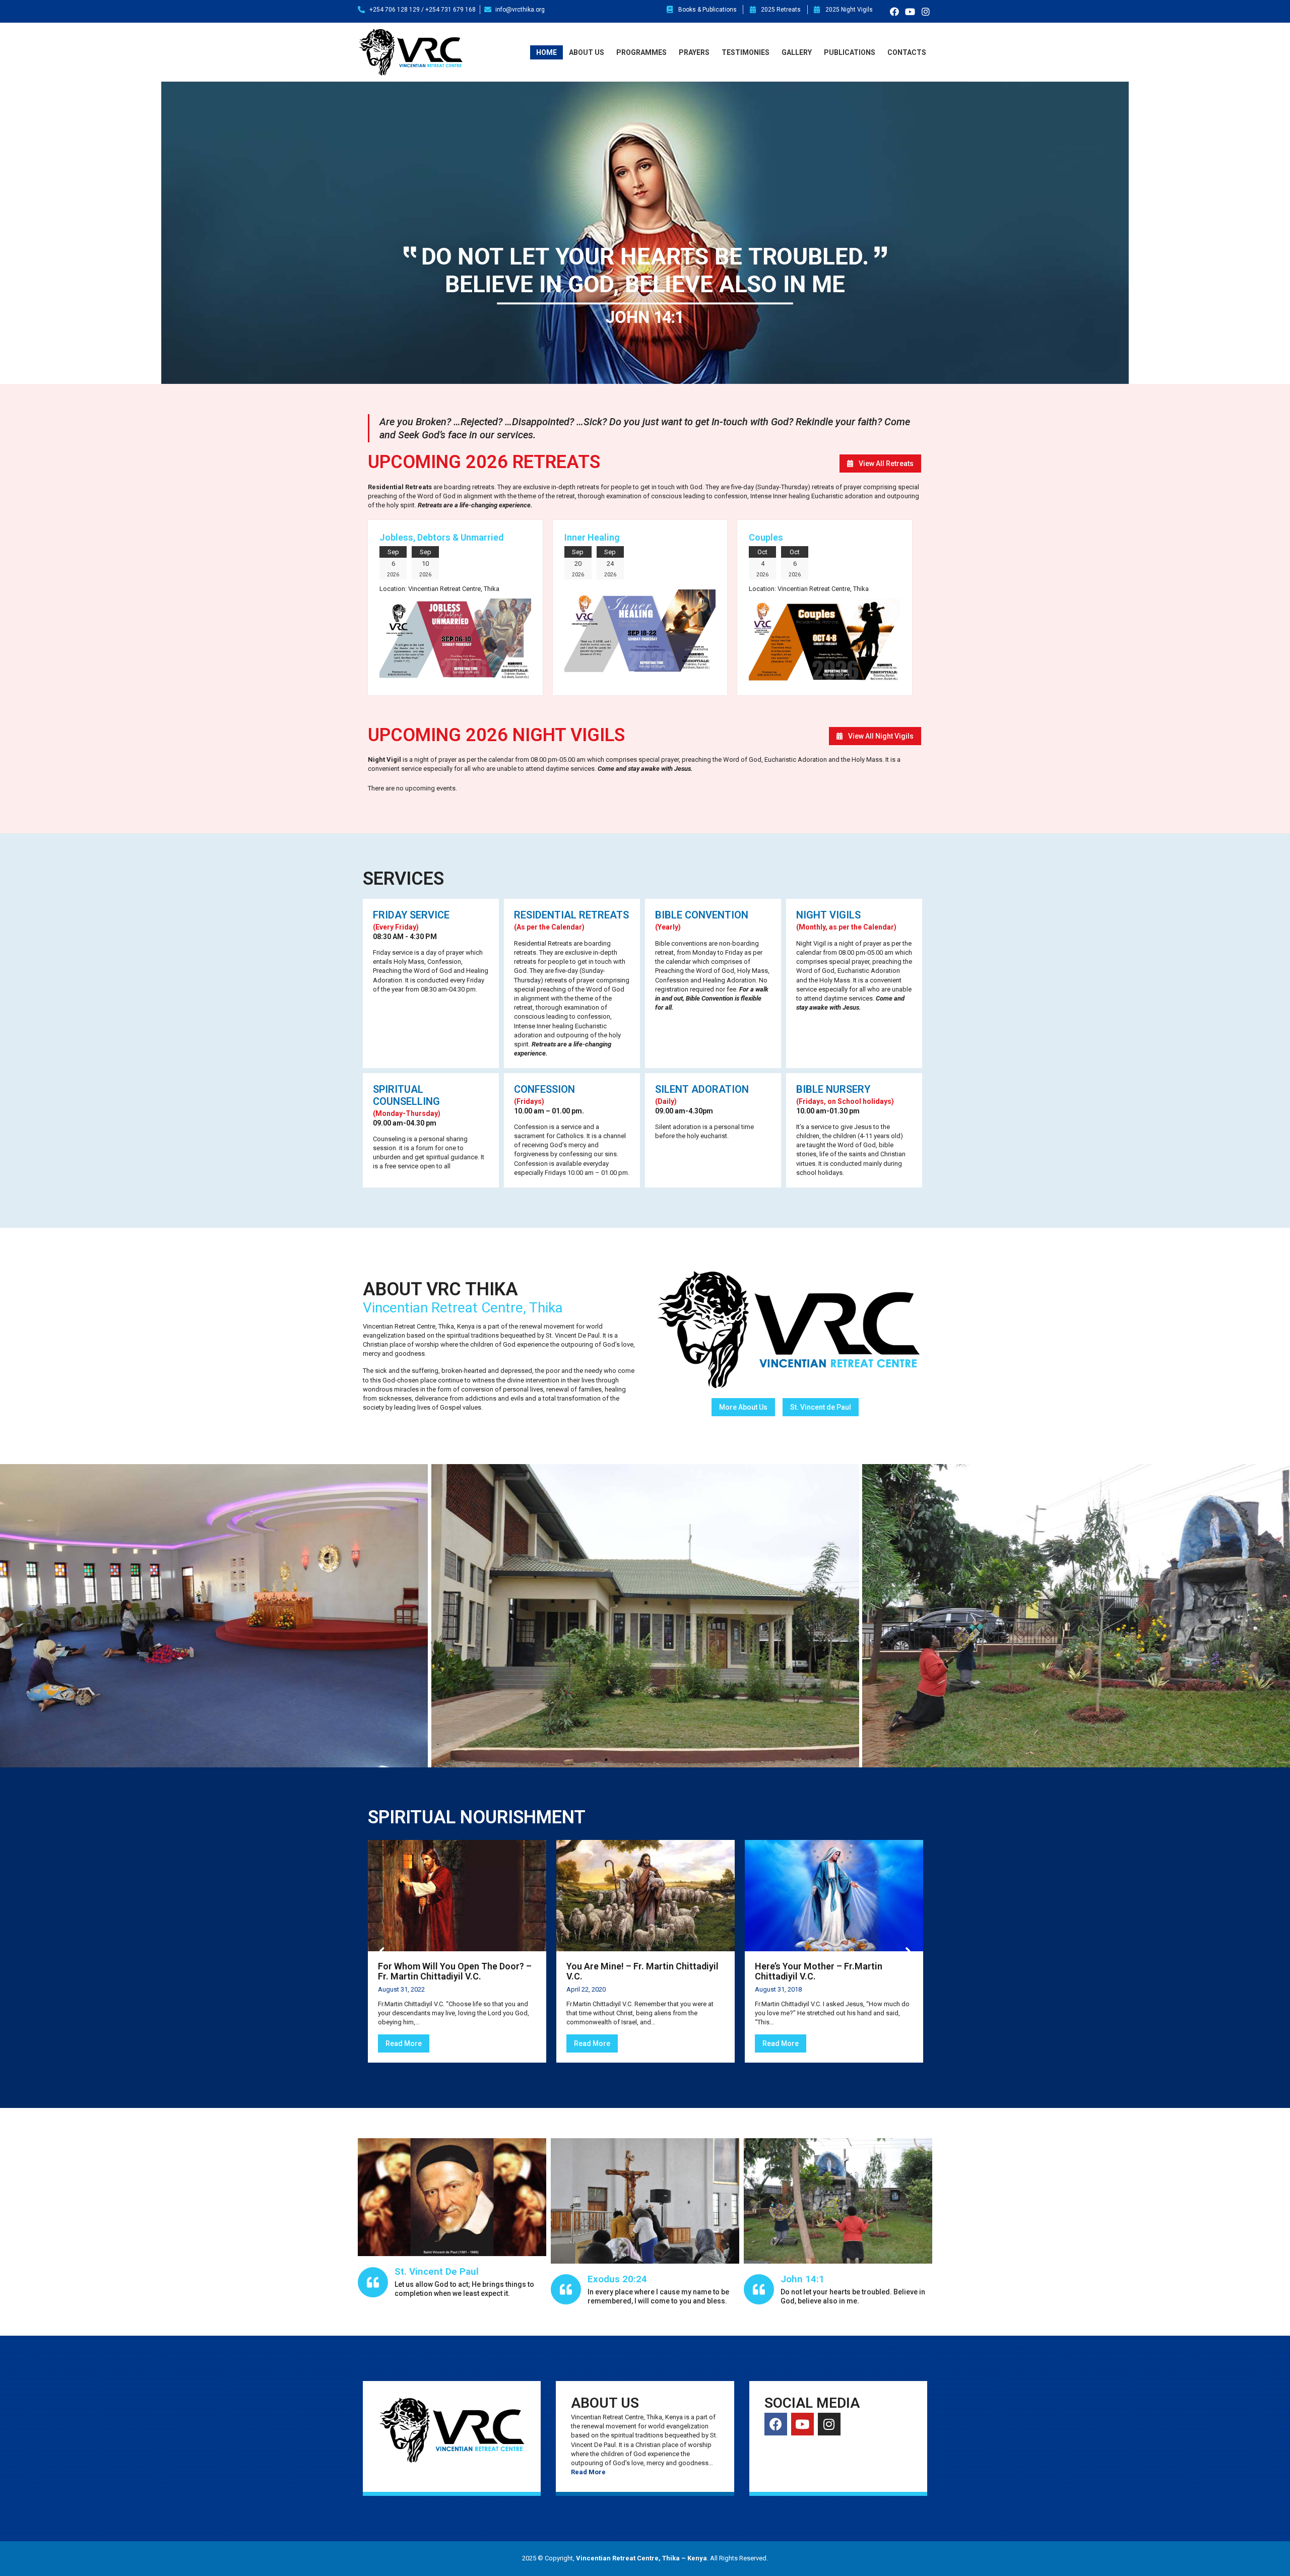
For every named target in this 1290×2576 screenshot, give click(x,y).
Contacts (907, 52)
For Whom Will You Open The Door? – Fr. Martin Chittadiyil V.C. (455, 1971)
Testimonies (746, 52)
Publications (850, 52)
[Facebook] (894, 11)
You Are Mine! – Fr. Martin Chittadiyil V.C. (642, 1971)
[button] (880, 464)
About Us (587, 52)
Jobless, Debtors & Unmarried (441, 537)
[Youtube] (910, 11)
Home (546, 52)
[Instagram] (925, 11)
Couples (766, 537)
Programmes (641, 52)
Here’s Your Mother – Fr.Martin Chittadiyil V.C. (819, 1971)
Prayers (694, 52)
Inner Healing (592, 537)
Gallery (797, 52)
